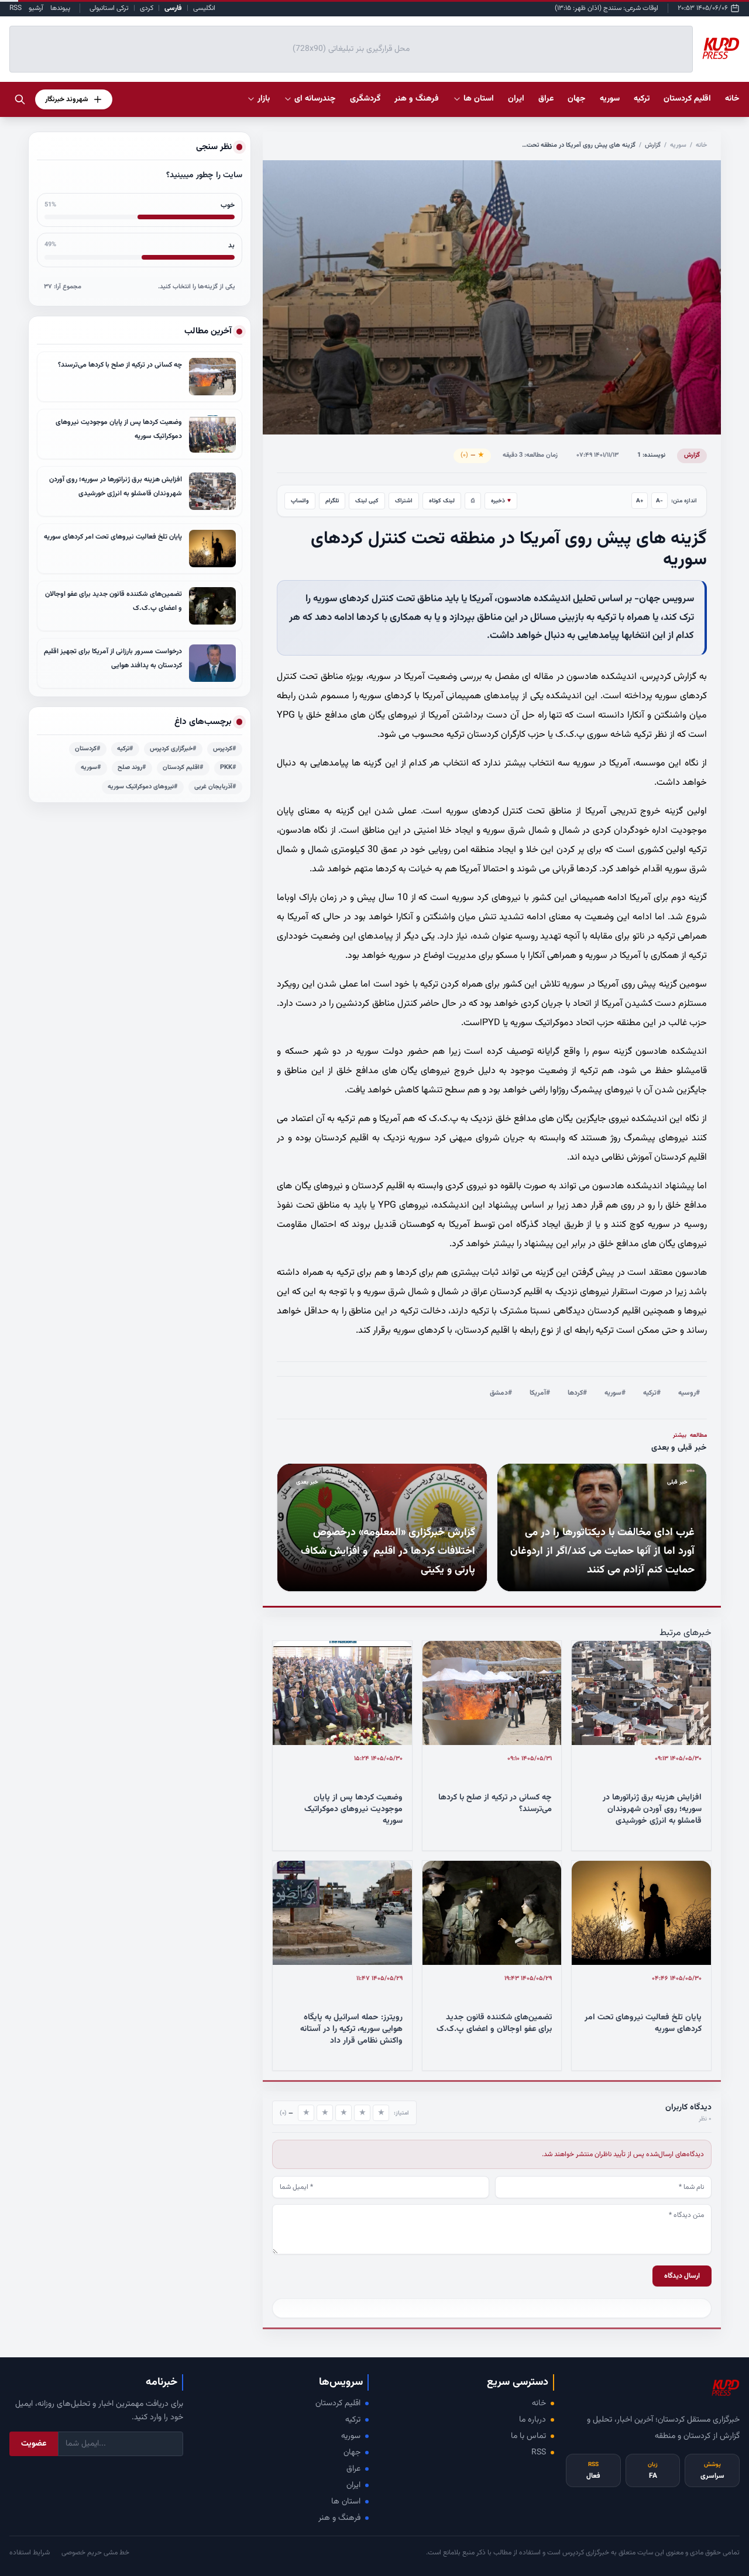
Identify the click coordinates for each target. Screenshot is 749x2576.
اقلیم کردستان (338, 2403)
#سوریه (615, 1393)
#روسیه (689, 1393)
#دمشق (501, 1393)
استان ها (346, 2502)
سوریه (678, 145)
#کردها (577, 1393)
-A (659, 501)
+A (640, 501)
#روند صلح (132, 768)
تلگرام (332, 501)
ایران (353, 2485)
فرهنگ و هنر (339, 2518)
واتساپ (300, 501)
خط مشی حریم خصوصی (95, 2553)
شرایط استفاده (30, 2553)
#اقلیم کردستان (183, 768)
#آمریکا (540, 1393)
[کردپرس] (721, 49)
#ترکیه (652, 1393)
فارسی (173, 8)
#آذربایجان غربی (215, 787)
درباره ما (532, 2420)
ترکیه (353, 2420)
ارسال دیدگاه (682, 2276)
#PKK (228, 768)
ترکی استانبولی (109, 8)
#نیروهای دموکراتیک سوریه (143, 787)
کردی (147, 8)
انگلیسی (204, 8)
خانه (732, 99)
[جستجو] (20, 99)
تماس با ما (528, 2436)
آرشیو (36, 8)
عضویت (34, 2444)
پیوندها (60, 8)
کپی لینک (367, 501)
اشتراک (404, 501)
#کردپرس (225, 749)
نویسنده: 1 (651, 455)
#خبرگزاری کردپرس (173, 749)
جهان (352, 2453)
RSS (16, 8)
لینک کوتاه (442, 501)
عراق (353, 2469)
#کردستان (88, 749)
